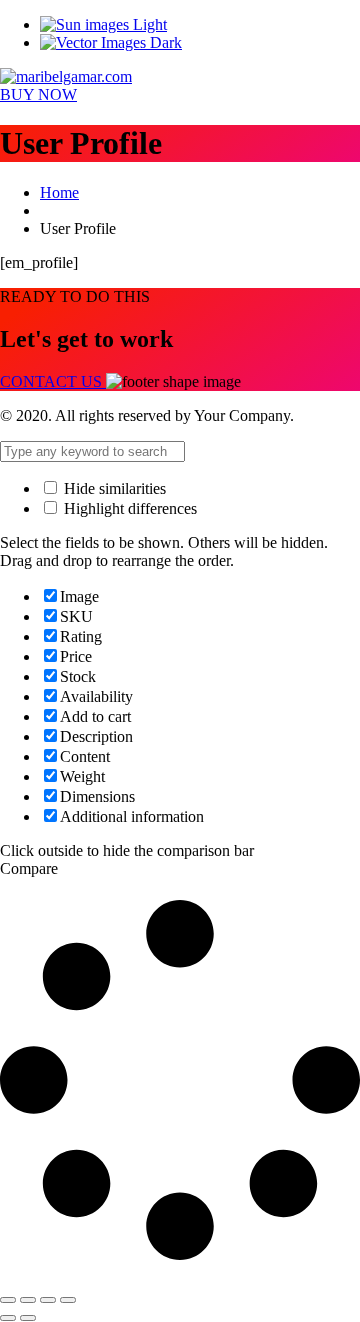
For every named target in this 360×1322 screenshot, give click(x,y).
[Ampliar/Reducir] (8, 1300)
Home (59, 192)
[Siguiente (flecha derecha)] (28, 1318)
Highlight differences (128, 508)
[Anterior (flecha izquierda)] (8, 1318)
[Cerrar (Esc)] (68, 1300)
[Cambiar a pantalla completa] (28, 1300)
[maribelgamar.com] (66, 76)
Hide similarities (113, 488)
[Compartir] (48, 1300)
